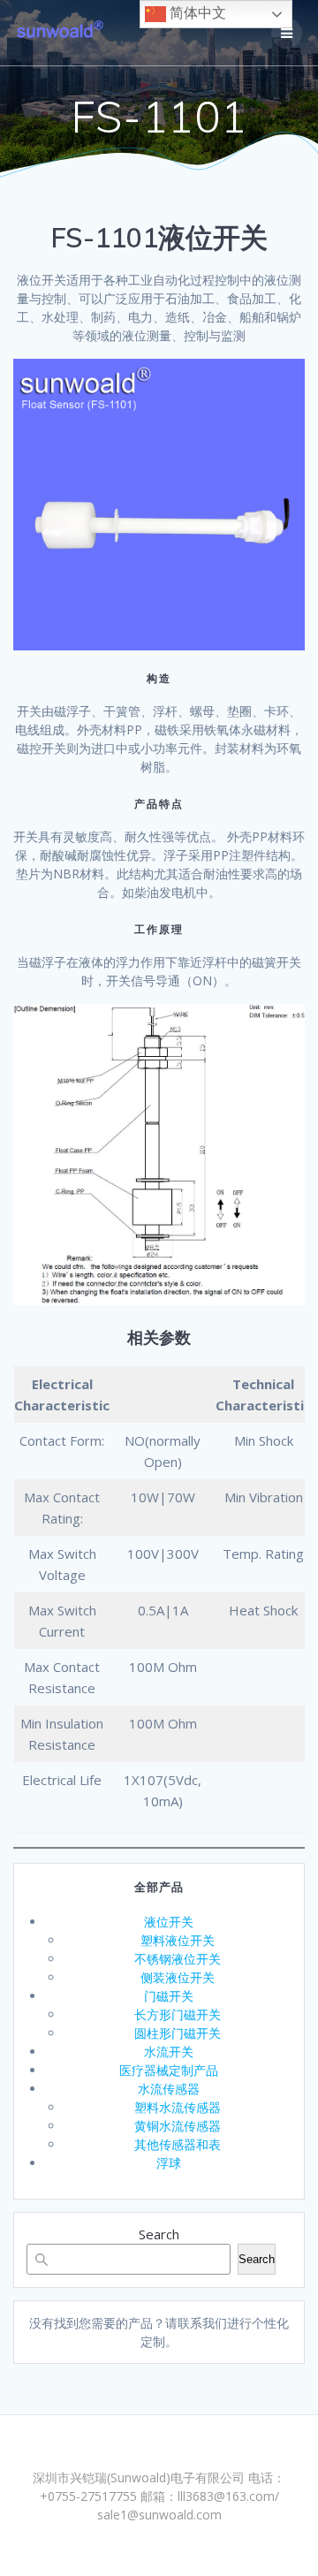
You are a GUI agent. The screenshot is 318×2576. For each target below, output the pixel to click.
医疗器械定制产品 (169, 2070)
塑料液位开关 (178, 1940)
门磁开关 (169, 1996)
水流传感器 (169, 2089)
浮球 (169, 2163)
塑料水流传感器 (178, 2107)
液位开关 (169, 1922)
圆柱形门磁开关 (178, 2033)
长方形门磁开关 (178, 2014)
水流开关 (169, 2052)
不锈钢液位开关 (178, 1959)
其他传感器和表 (178, 2144)
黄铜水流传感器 (178, 2126)
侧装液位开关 (178, 1977)
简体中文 (196, 13)
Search (159, 2234)
